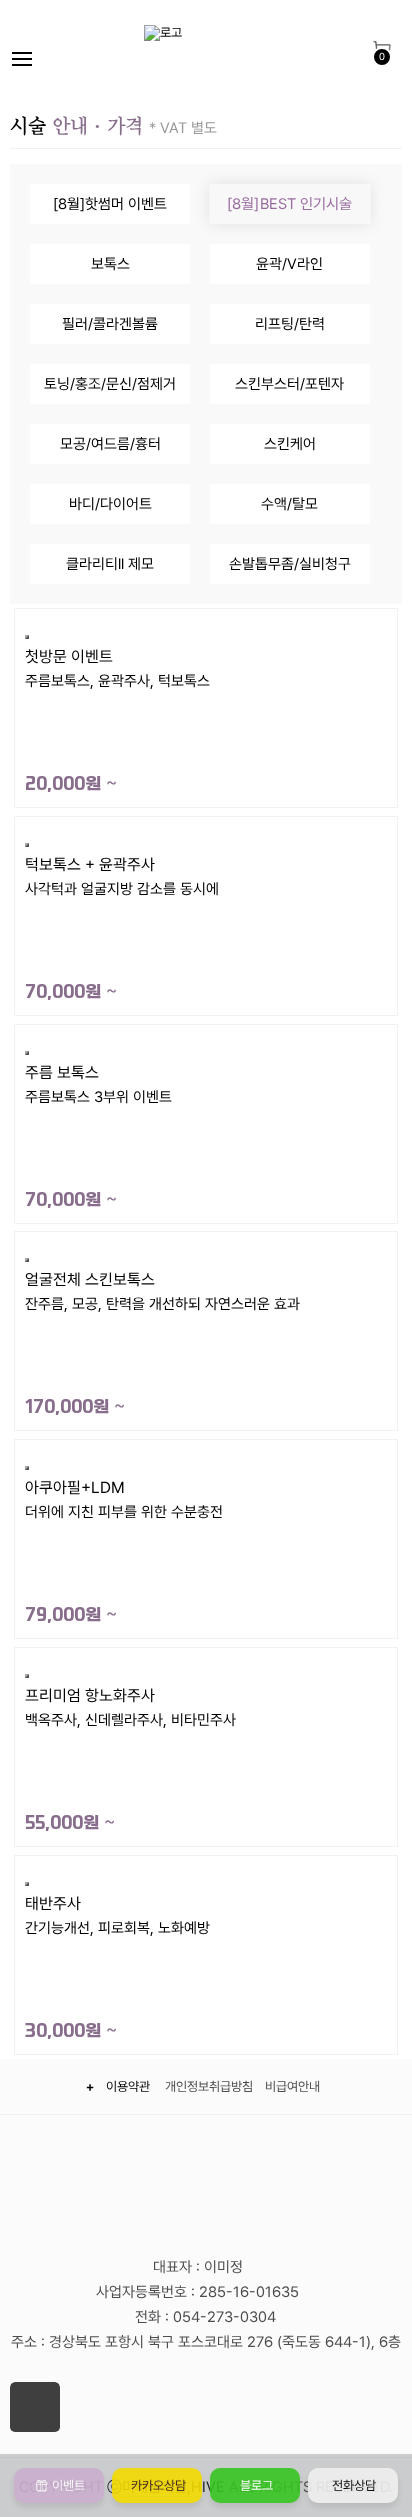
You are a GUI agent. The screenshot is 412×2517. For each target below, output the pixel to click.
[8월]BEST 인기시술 (289, 204)
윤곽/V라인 (289, 264)
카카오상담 (157, 2485)
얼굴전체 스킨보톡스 (162, 1343)
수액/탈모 (289, 504)
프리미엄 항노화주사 (130, 1759)
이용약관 (131, 2086)
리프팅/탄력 (290, 324)
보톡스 (110, 264)
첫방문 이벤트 (117, 720)
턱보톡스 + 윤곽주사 (122, 928)
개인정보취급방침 (209, 2086)
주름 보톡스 (98, 1136)
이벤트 (67, 2485)
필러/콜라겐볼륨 (110, 324)
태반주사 (117, 1967)
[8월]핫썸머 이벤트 (110, 204)
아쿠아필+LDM (124, 1551)
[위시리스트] (206, 631)
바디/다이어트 (110, 504)
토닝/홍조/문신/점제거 (110, 384)
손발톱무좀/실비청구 (290, 564)
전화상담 (352, 2485)
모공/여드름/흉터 (110, 444)
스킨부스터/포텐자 (289, 384)
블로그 (255, 2485)
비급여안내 (292, 2086)
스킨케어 (290, 444)
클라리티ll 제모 (110, 564)
